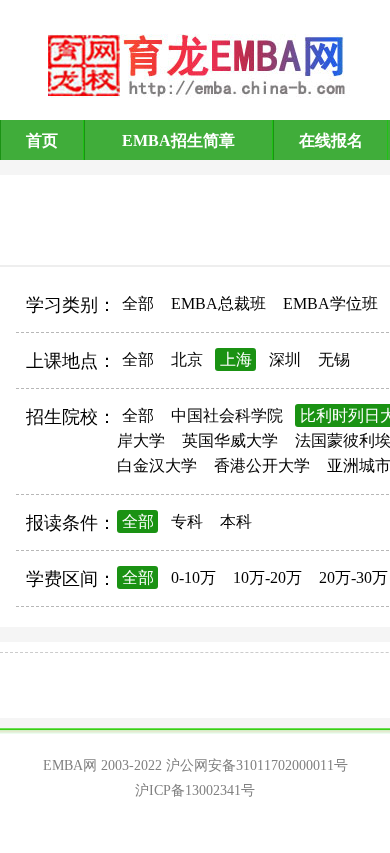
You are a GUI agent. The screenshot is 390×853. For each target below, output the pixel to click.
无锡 (334, 359)
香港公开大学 (262, 465)
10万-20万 (267, 577)
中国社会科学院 (227, 415)
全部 (138, 303)
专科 (187, 521)
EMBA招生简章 (178, 140)
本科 (236, 521)
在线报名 (331, 140)
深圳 (285, 359)
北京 (187, 359)
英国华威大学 (230, 440)
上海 (236, 359)
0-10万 (193, 577)
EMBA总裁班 (218, 303)
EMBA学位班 (330, 303)
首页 (42, 140)
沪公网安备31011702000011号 (257, 765)
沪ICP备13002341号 (195, 790)
